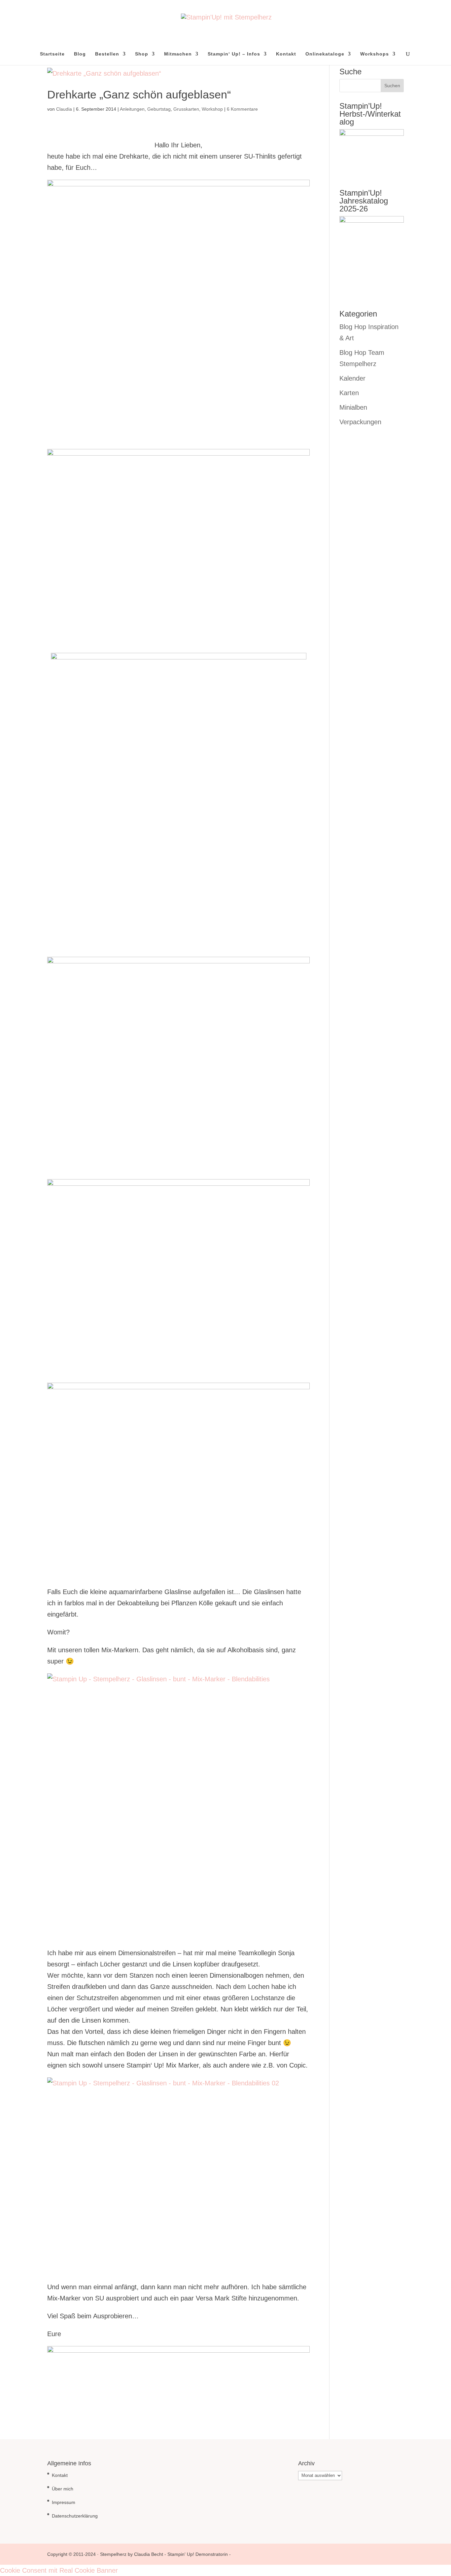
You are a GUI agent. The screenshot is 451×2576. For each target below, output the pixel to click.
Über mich (63, 2489)
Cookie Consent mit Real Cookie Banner (59, 2570)
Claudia (64, 109)
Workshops (375, 54)
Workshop (212, 109)
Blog (80, 54)
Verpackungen (360, 422)
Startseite (52, 54)
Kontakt (286, 54)
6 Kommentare (242, 109)
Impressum (64, 2502)
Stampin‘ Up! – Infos (234, 54)
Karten (349, 393)
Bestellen (107, 54)
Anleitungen (132, 109)
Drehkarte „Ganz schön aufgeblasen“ (139, 94)
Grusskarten (186, 109)
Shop (142, 54)
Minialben (353, 407)
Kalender (352, 378)
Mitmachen (178, 54)
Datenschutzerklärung (75, 2516)
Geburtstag (159, 109)
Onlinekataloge (325, 54)
